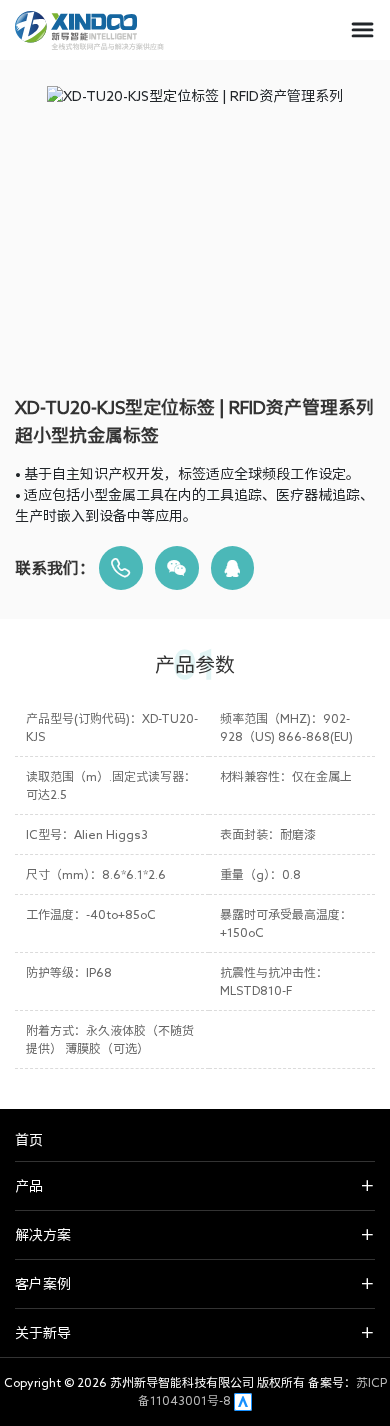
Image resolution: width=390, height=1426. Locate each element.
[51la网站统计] (243, 1400)
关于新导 (43, 1333)
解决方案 (43, 1235)
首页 (29, 1140)
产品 (29, 1186)
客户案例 (43, 1284)
